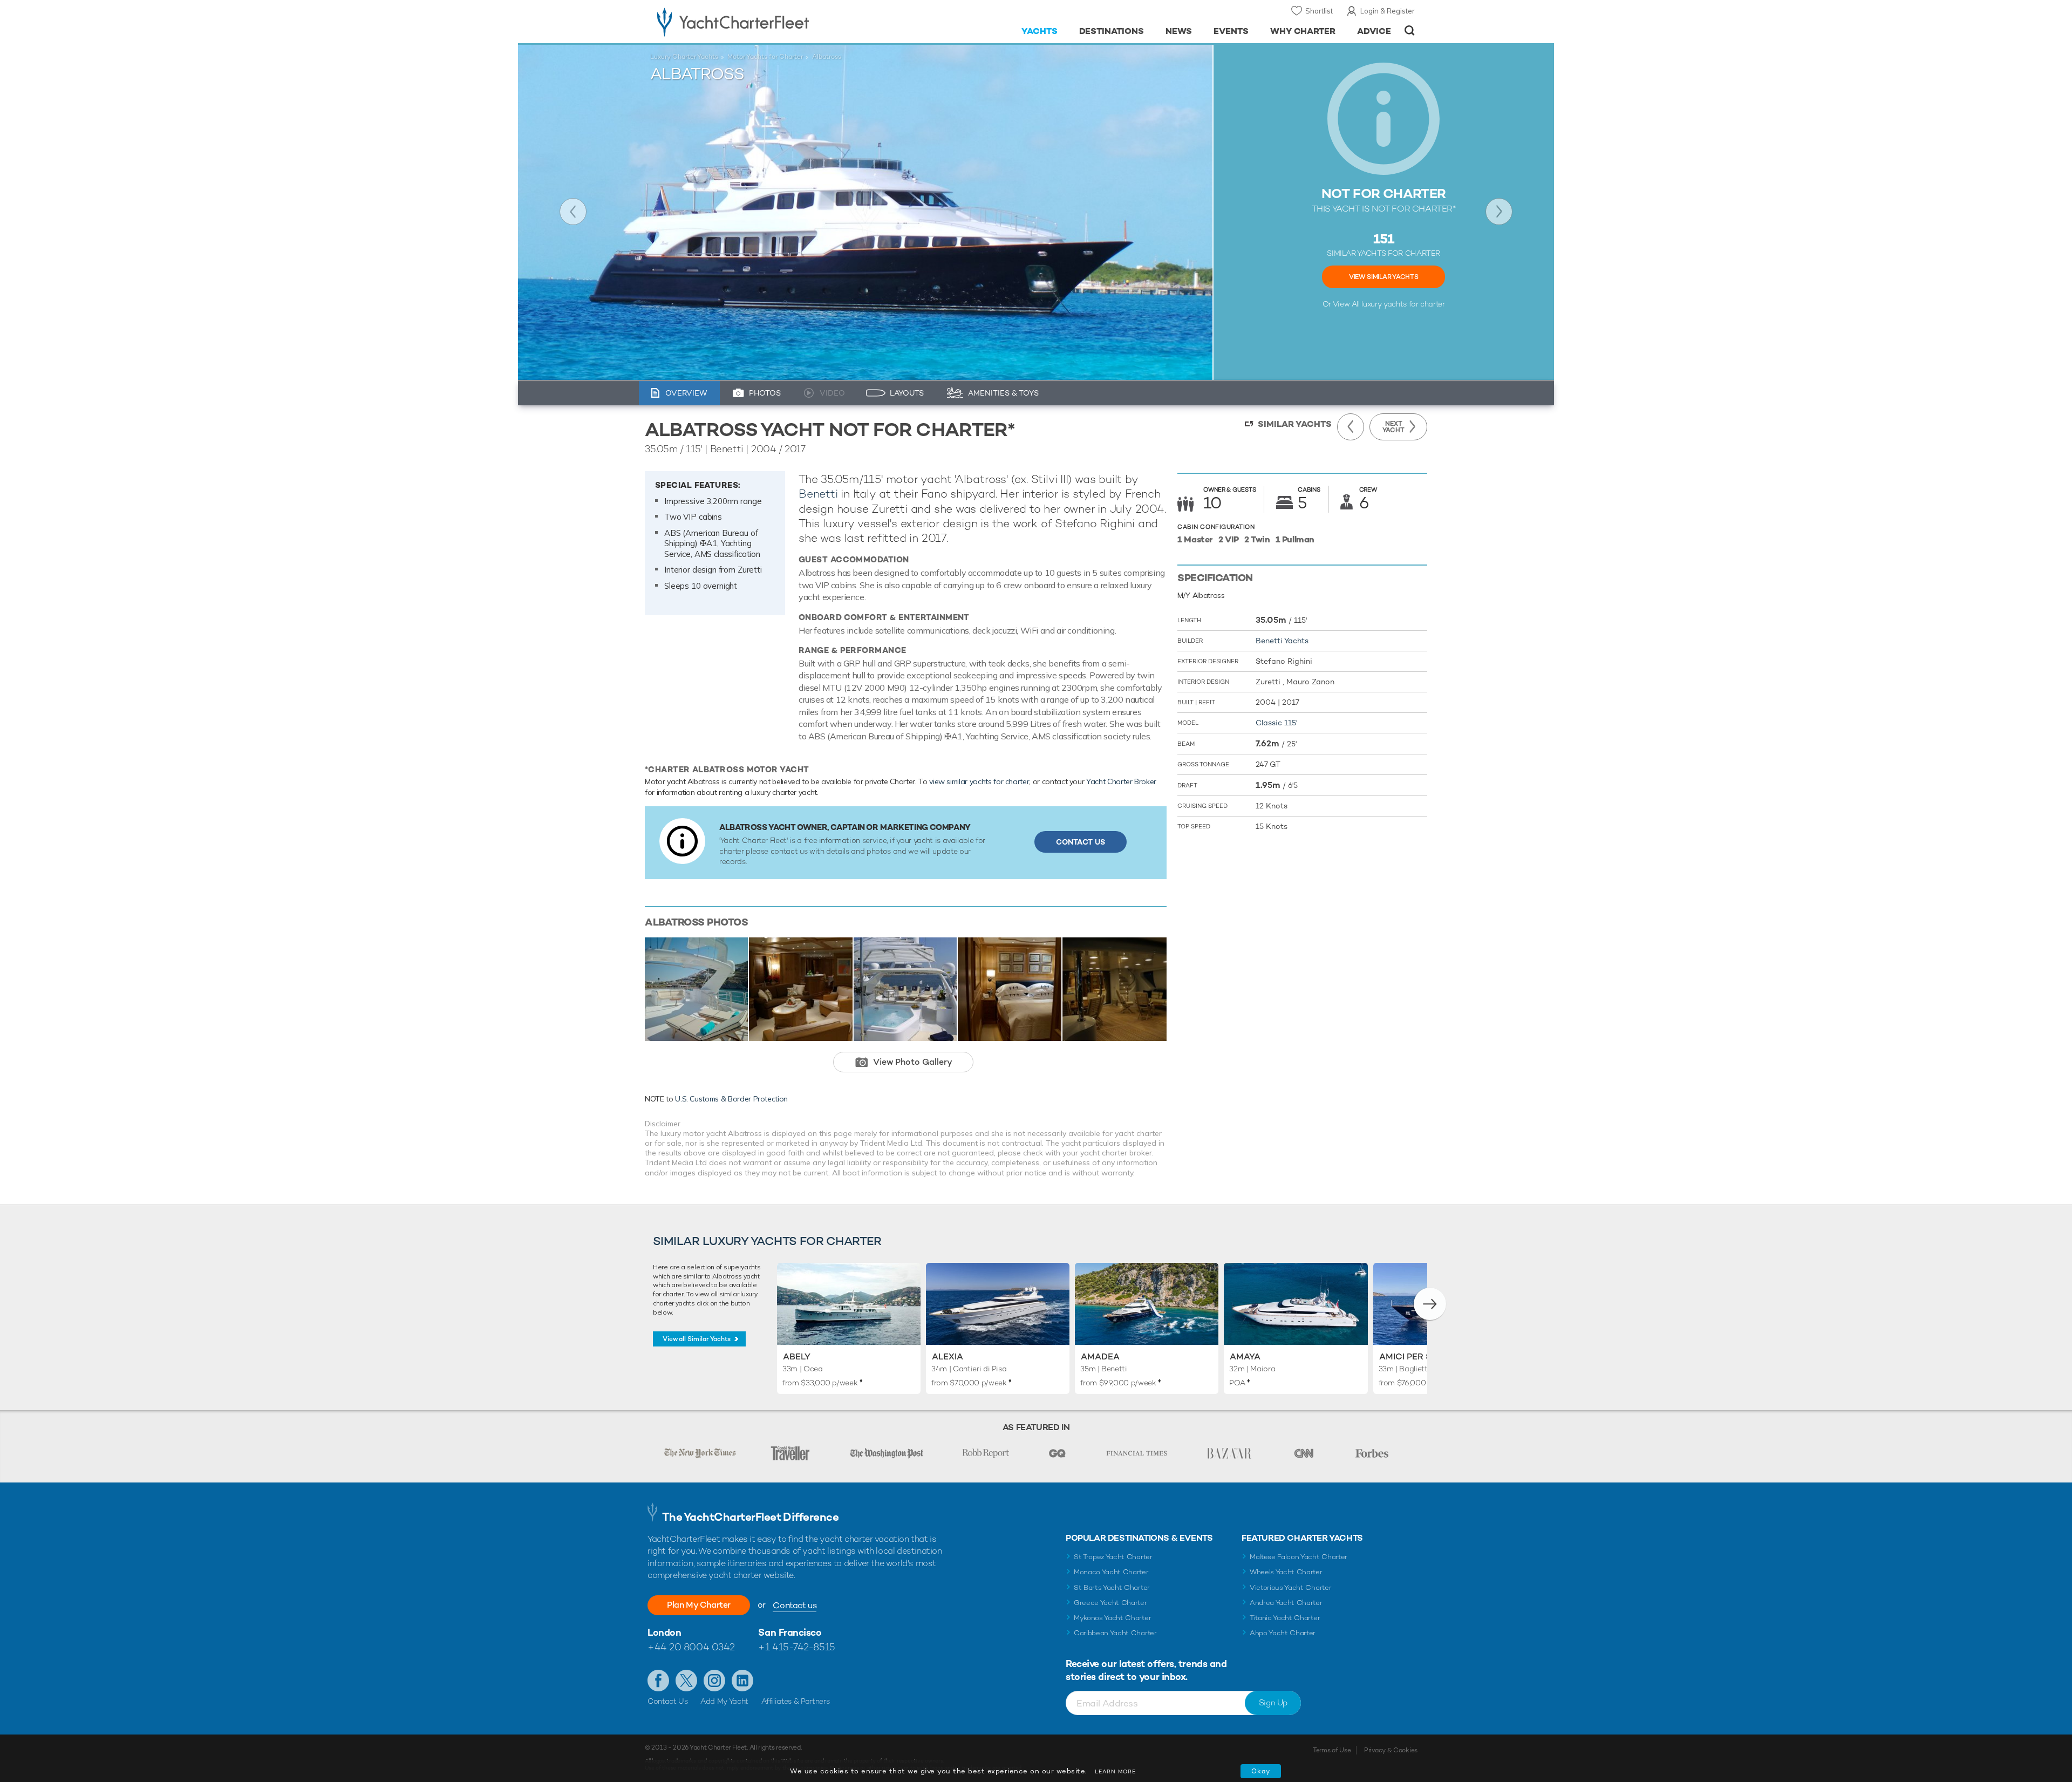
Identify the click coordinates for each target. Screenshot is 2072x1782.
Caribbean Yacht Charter (1115, 1633)
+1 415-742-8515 (796, 1647)
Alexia (948, 1356)
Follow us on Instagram (714, 1681)
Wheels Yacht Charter (1286, 1572)
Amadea (1100, 1356)
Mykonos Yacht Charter (1112, 1618)
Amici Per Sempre (1420, 1356)
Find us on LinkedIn (742, 1681)
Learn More (1115, 1771)
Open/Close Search (1410, 30)
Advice (1374, 31)
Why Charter (1303, 31)
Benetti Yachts (1282, 641)
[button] (1430, 1304)
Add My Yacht (724, 1701)
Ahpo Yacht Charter (1283, 1633)
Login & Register (1388, 11)
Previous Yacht (573, 212)
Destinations (1112, 31)
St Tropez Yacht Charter (1113, 1557)
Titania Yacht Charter (1285, 1618)
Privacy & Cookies (1391, 1750)
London (664, 1632)
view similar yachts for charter (979, 781)
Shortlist (1319, 11)
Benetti (818, 494)
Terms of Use (1332, 1750)
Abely (797, 1356)
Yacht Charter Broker (1121, 781)
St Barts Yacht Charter (1112, 1587)
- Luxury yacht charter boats (767, 22)
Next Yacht (1499, 212)
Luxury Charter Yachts (684, 57)
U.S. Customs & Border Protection (731, 1099)
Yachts (1040, 31)
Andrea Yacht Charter (1286, 1603)
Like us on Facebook (658, 1681)
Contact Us (1081, 842)
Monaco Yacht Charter (1111, 1572)
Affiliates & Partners (796, 1701)
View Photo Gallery (913, 1062)
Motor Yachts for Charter (765, 57)
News (1179, 31)
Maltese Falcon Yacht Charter (1299, 1557)
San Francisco (790, 1632)
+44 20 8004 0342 (691, 1647)
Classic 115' (1276, 723)
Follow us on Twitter (686, 1681)
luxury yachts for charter (1403, 304)
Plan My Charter (699, 1605)
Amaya (1245, 1356)
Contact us (795, 1605)
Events (1231, 31)
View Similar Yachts (1383, 277)
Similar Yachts (1295, 424)
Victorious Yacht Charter (1290, 1587)
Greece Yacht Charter (1110, 1603)
